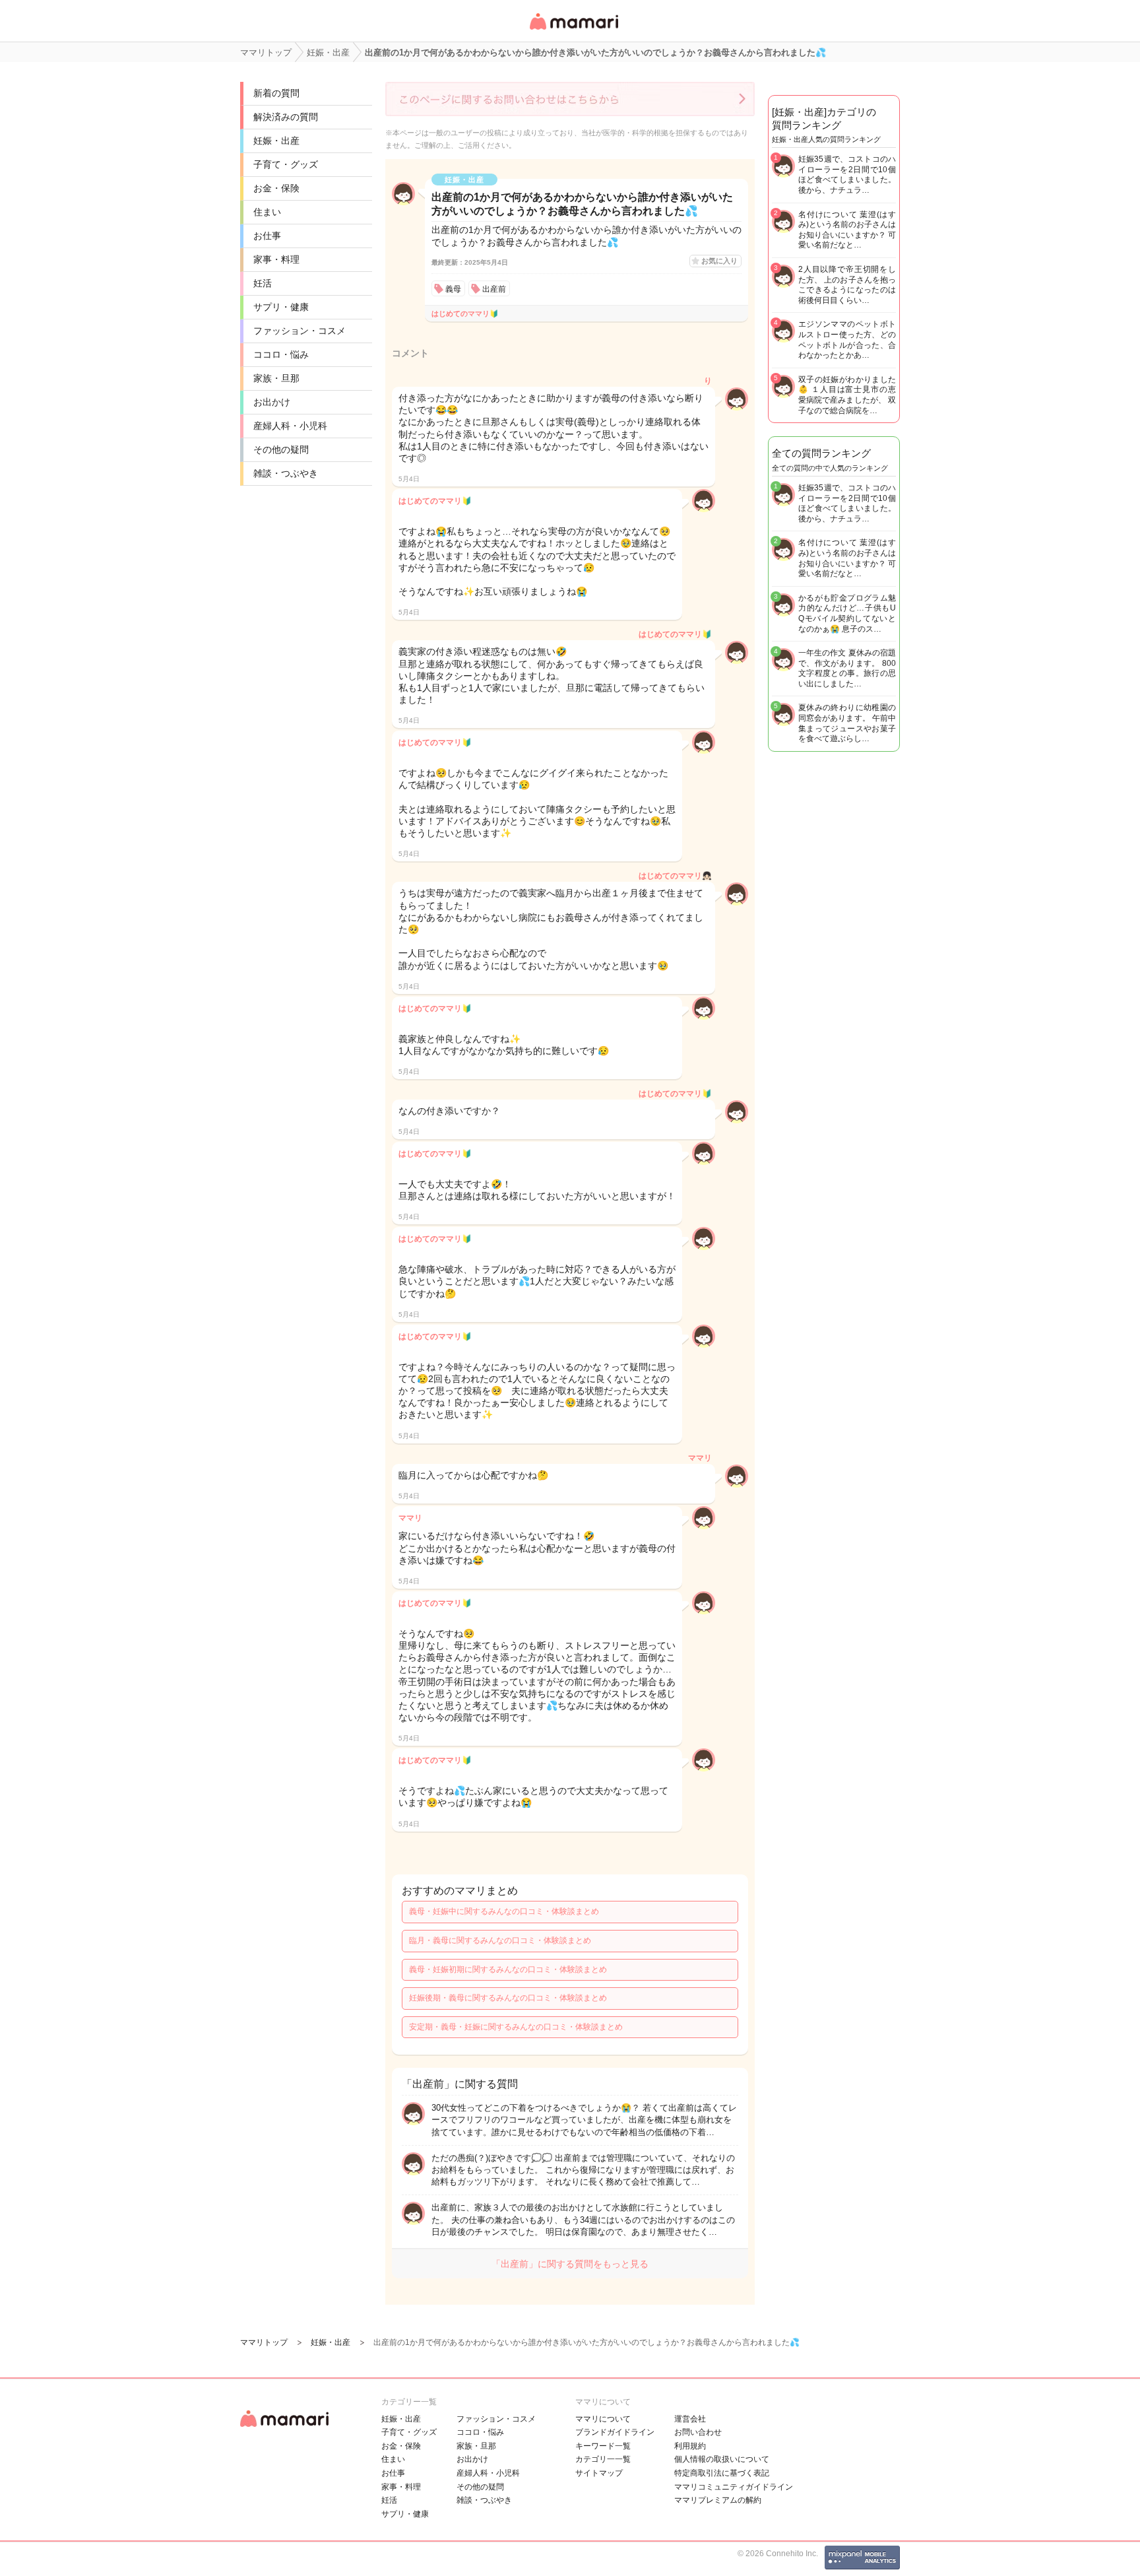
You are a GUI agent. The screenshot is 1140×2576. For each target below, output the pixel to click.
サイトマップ (599, 2473)
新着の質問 (276, 93)
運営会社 (690, 2419)
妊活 (263, 283)
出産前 (494, 289)
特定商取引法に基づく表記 (722, 2473)
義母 (453, 289)
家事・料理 (276, 259)
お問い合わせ (698, 2432)
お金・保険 (276, 188)
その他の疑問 (281, 449)
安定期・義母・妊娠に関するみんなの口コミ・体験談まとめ (516, 2027)
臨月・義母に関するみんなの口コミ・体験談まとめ (500, 1940)
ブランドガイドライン (615, 2432)
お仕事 (267, 236)
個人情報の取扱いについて (722, 2459)
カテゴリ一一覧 (603, 2459)
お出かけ (272, 402)
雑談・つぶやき (286, 473)
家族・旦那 (276, 378)
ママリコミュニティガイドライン (734, 2487)
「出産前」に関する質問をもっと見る (570, 2264)
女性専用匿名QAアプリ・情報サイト (573, 31)
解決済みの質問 (286, 117)
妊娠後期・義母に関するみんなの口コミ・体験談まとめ (508, 1998)
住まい (267, 212)
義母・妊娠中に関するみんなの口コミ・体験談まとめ (504, 1911)
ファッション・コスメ (300, 331)
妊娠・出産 (276, 141)
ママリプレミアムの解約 (718, 2500)
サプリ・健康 (281, 307)
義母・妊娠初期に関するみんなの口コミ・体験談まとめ (508, 1969)
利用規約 (690, 2446)
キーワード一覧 (603, 2446)
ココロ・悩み (281, 354)
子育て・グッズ (286, 164)
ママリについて (603, 2419)
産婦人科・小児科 (290, 426)
